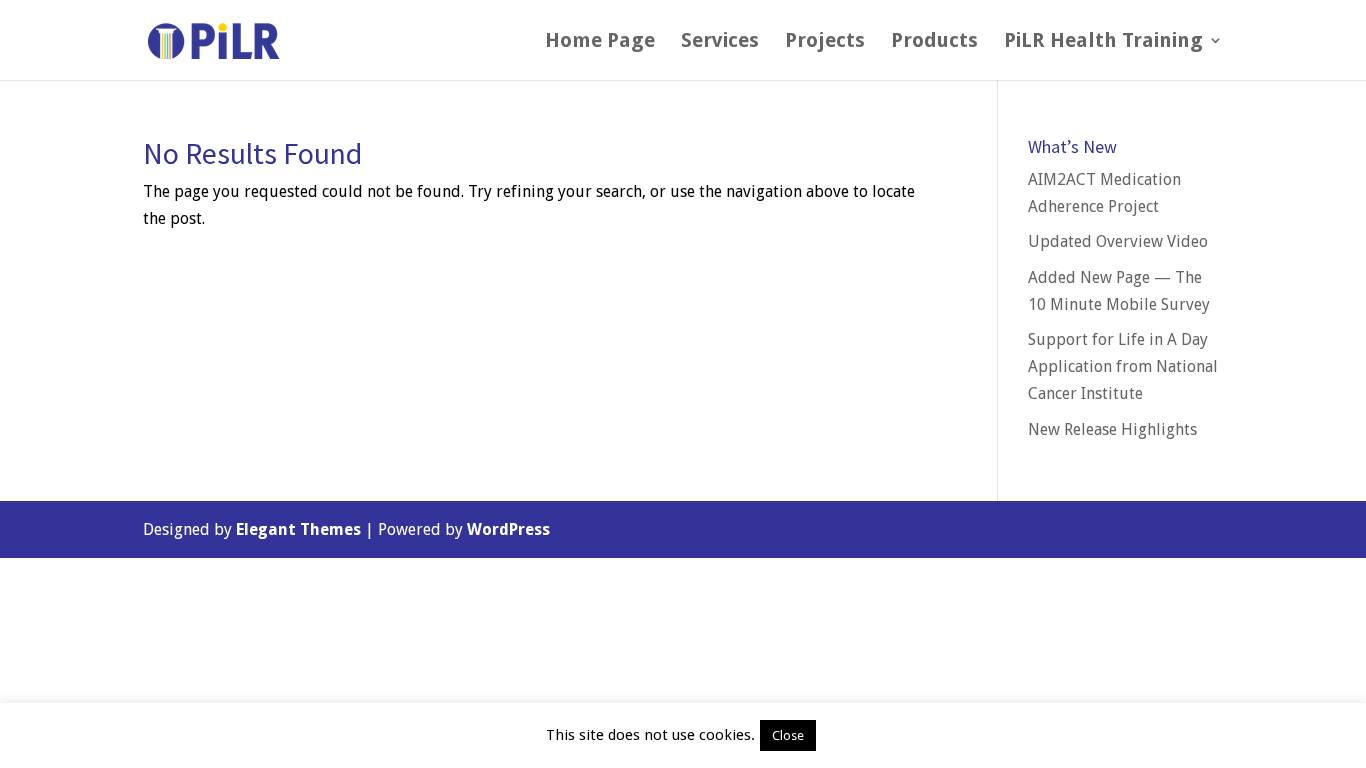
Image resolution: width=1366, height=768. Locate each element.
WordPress (508, 529)
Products (934, 42)
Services (720, 42)
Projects (825, 42)
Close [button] (788, 735)
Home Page (600, 42)
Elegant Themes (298, 529)
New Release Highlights (1112, 429)
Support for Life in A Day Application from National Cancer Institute (1123, 366)
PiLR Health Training (1103, 42)
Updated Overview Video (1118, 241)
